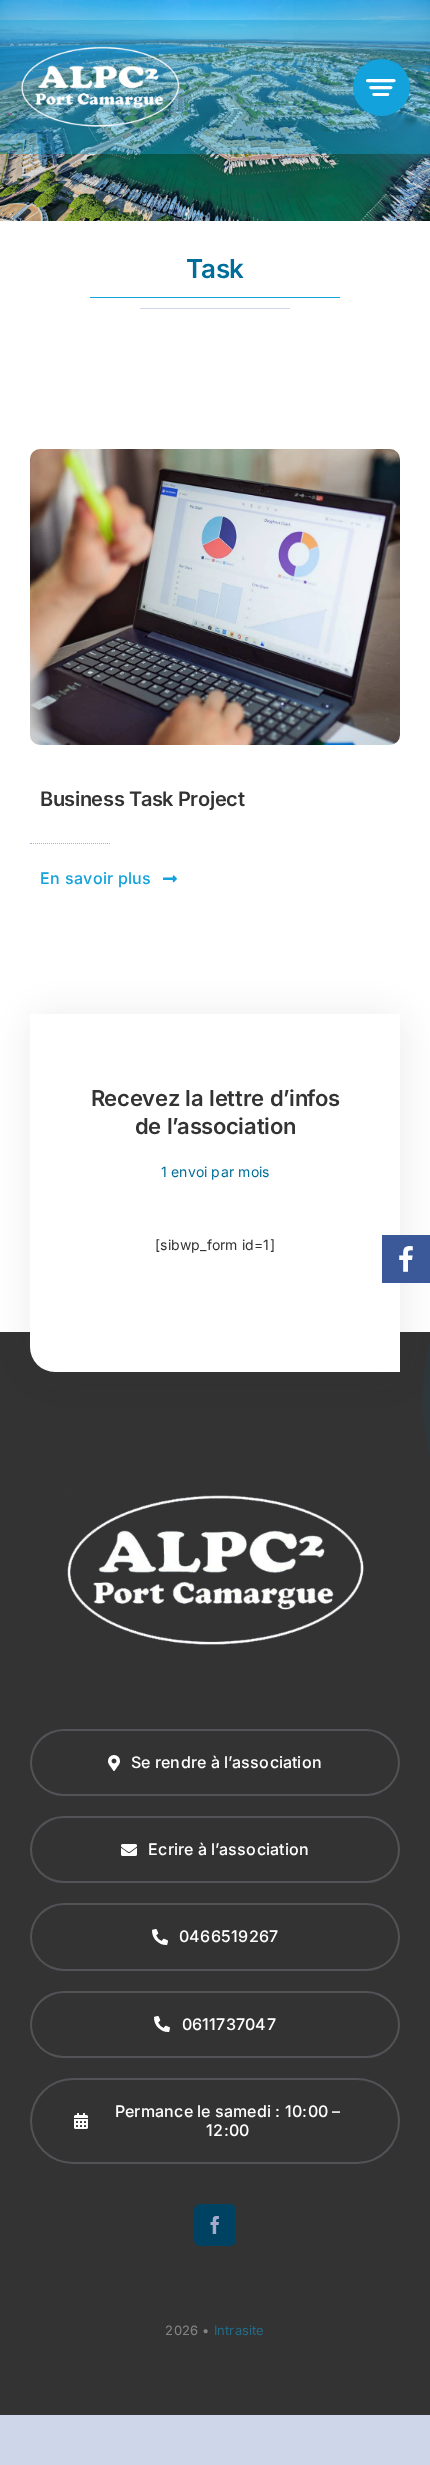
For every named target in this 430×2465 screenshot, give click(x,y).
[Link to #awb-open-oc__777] (381, 87)
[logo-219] (100, 51)
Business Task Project (142, 799)
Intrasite (239, 2330)
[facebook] (215, 2225)
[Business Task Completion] (215, 455)
